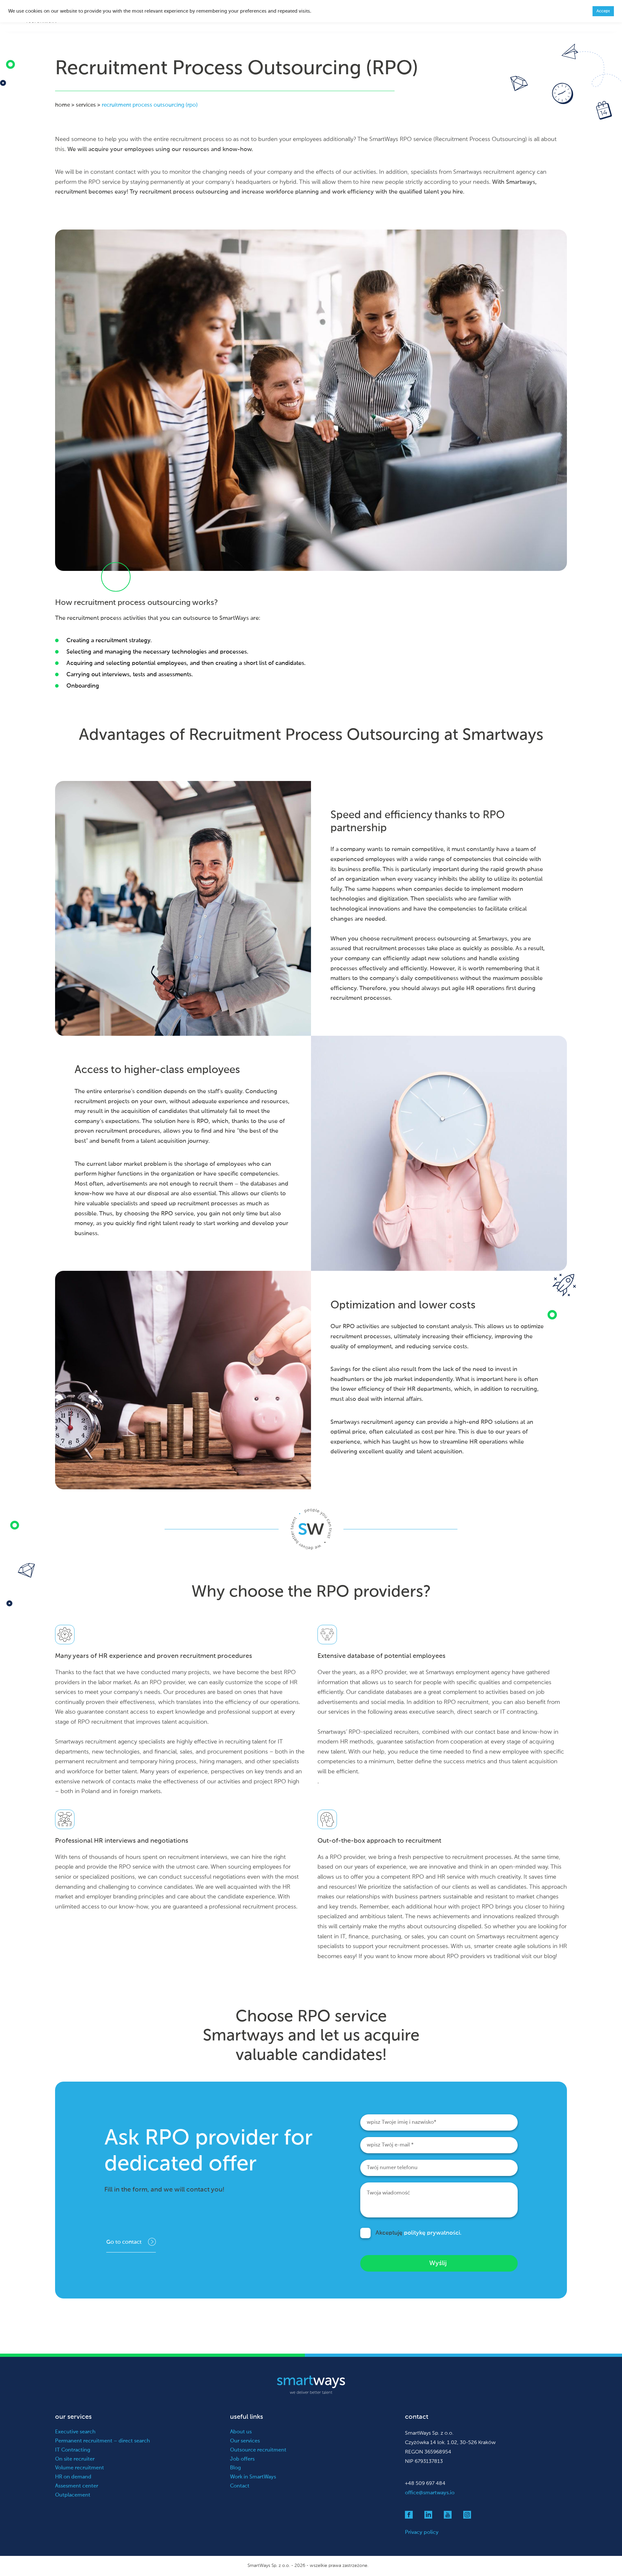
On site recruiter (75, 2459)
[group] (314, 663)
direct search (474, 1712)
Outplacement (73, 2495)
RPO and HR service (439, 1877)
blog (550, 1956)
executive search (432, 1712)
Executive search (75, 2432)
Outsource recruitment (258, 2450)
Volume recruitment (80, 2468)
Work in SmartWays (253, 2477)
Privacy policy (422, 2533)
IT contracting (519, 1712)
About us (241, 2432)
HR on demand (73, 2477)
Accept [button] (603, 11)
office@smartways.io (430, 2493)
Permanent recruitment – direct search (103, 2441)
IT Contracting (73, 2450)
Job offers (242, 2459)
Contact (240, 2486)
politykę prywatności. (433, 2233)
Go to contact (124, 2242)
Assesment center (77, 2486)
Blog (236, 2468)
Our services (245, 2441)
